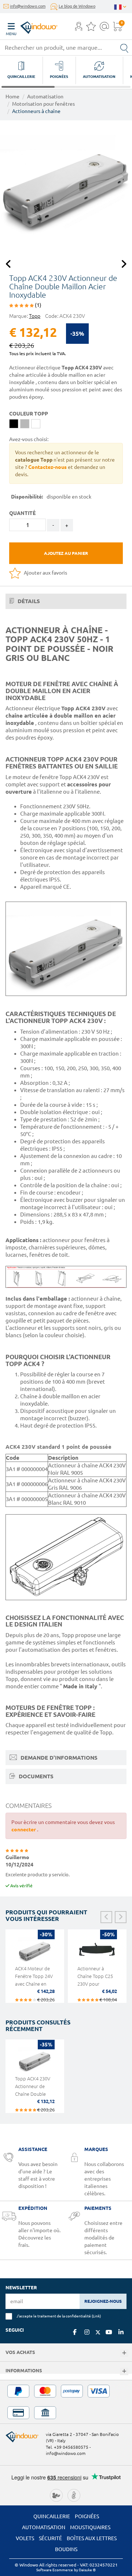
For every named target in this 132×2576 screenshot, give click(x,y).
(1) (38, 305)
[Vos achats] (124, 2353)
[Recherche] (124, 48)
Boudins (66, 2549)
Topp (35, 316)
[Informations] (124, 2371)
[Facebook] (75, 2332)
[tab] (66, 601)
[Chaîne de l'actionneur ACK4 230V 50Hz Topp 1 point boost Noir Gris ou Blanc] (66, 186)
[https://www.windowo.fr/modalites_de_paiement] (66, 2402)
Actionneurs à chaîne (36, 111)
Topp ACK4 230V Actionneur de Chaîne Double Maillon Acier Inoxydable (33, 2094)
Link (96, 2316)
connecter (24, 1829)
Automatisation (45, 97)
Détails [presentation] (28, 601)
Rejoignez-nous (103, 2301)
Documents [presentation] (35, 1776)
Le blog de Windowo (77, 6)
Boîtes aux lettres (92, 2538)
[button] (79, 27)
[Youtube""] (109, 2332)
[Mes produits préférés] (91, 29)
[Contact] (104, 29)
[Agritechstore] (56, 2495)
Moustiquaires (90, 2527)
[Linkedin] (121, 2332)
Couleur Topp (29, 414)
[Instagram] (87, 2332)
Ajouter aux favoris (45, 573)
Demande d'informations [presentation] (58, 1758)
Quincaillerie (52, 2516)
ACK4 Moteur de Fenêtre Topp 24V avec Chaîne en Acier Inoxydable (34, 1980)
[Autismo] (74, 2495)
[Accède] (79, 29)
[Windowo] (32, 26)
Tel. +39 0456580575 (67, 2447)
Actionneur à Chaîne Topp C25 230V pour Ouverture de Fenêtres (95, 1984)
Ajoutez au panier (66, 553)
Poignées (87, 2516)
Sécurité (50, 2538)
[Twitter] (98, 2332)
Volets (25, 2538)
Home (12, 97)
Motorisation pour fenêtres (43, 104)
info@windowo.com (28, 6)
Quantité (22, 513)
